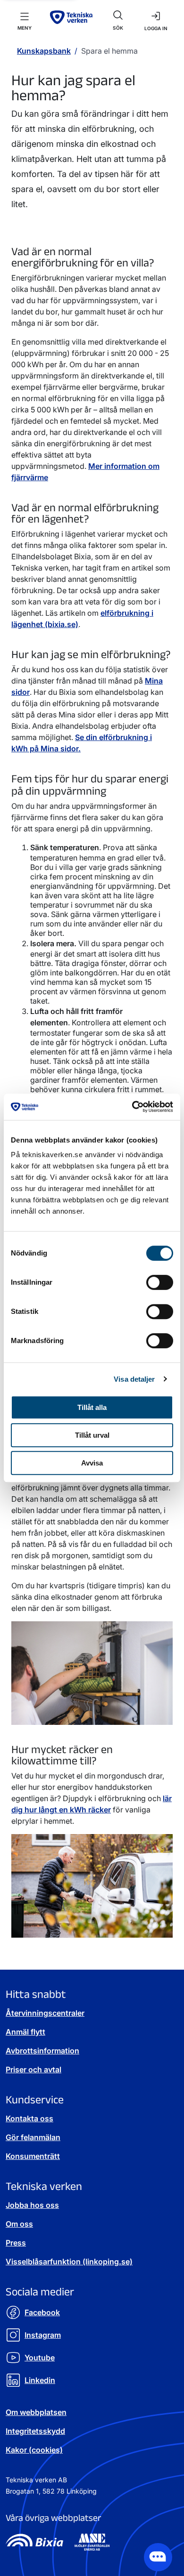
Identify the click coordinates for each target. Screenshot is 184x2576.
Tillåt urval (92, 1435)
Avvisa (92, 1463)
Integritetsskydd (35, 2431)
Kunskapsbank (44, 51)
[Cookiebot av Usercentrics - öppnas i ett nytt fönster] (132, 1107)
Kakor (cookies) (34, 2450)
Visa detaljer (134, 1379)
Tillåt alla (92, 1407)
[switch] (160, 1282)
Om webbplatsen (36, 2412)
